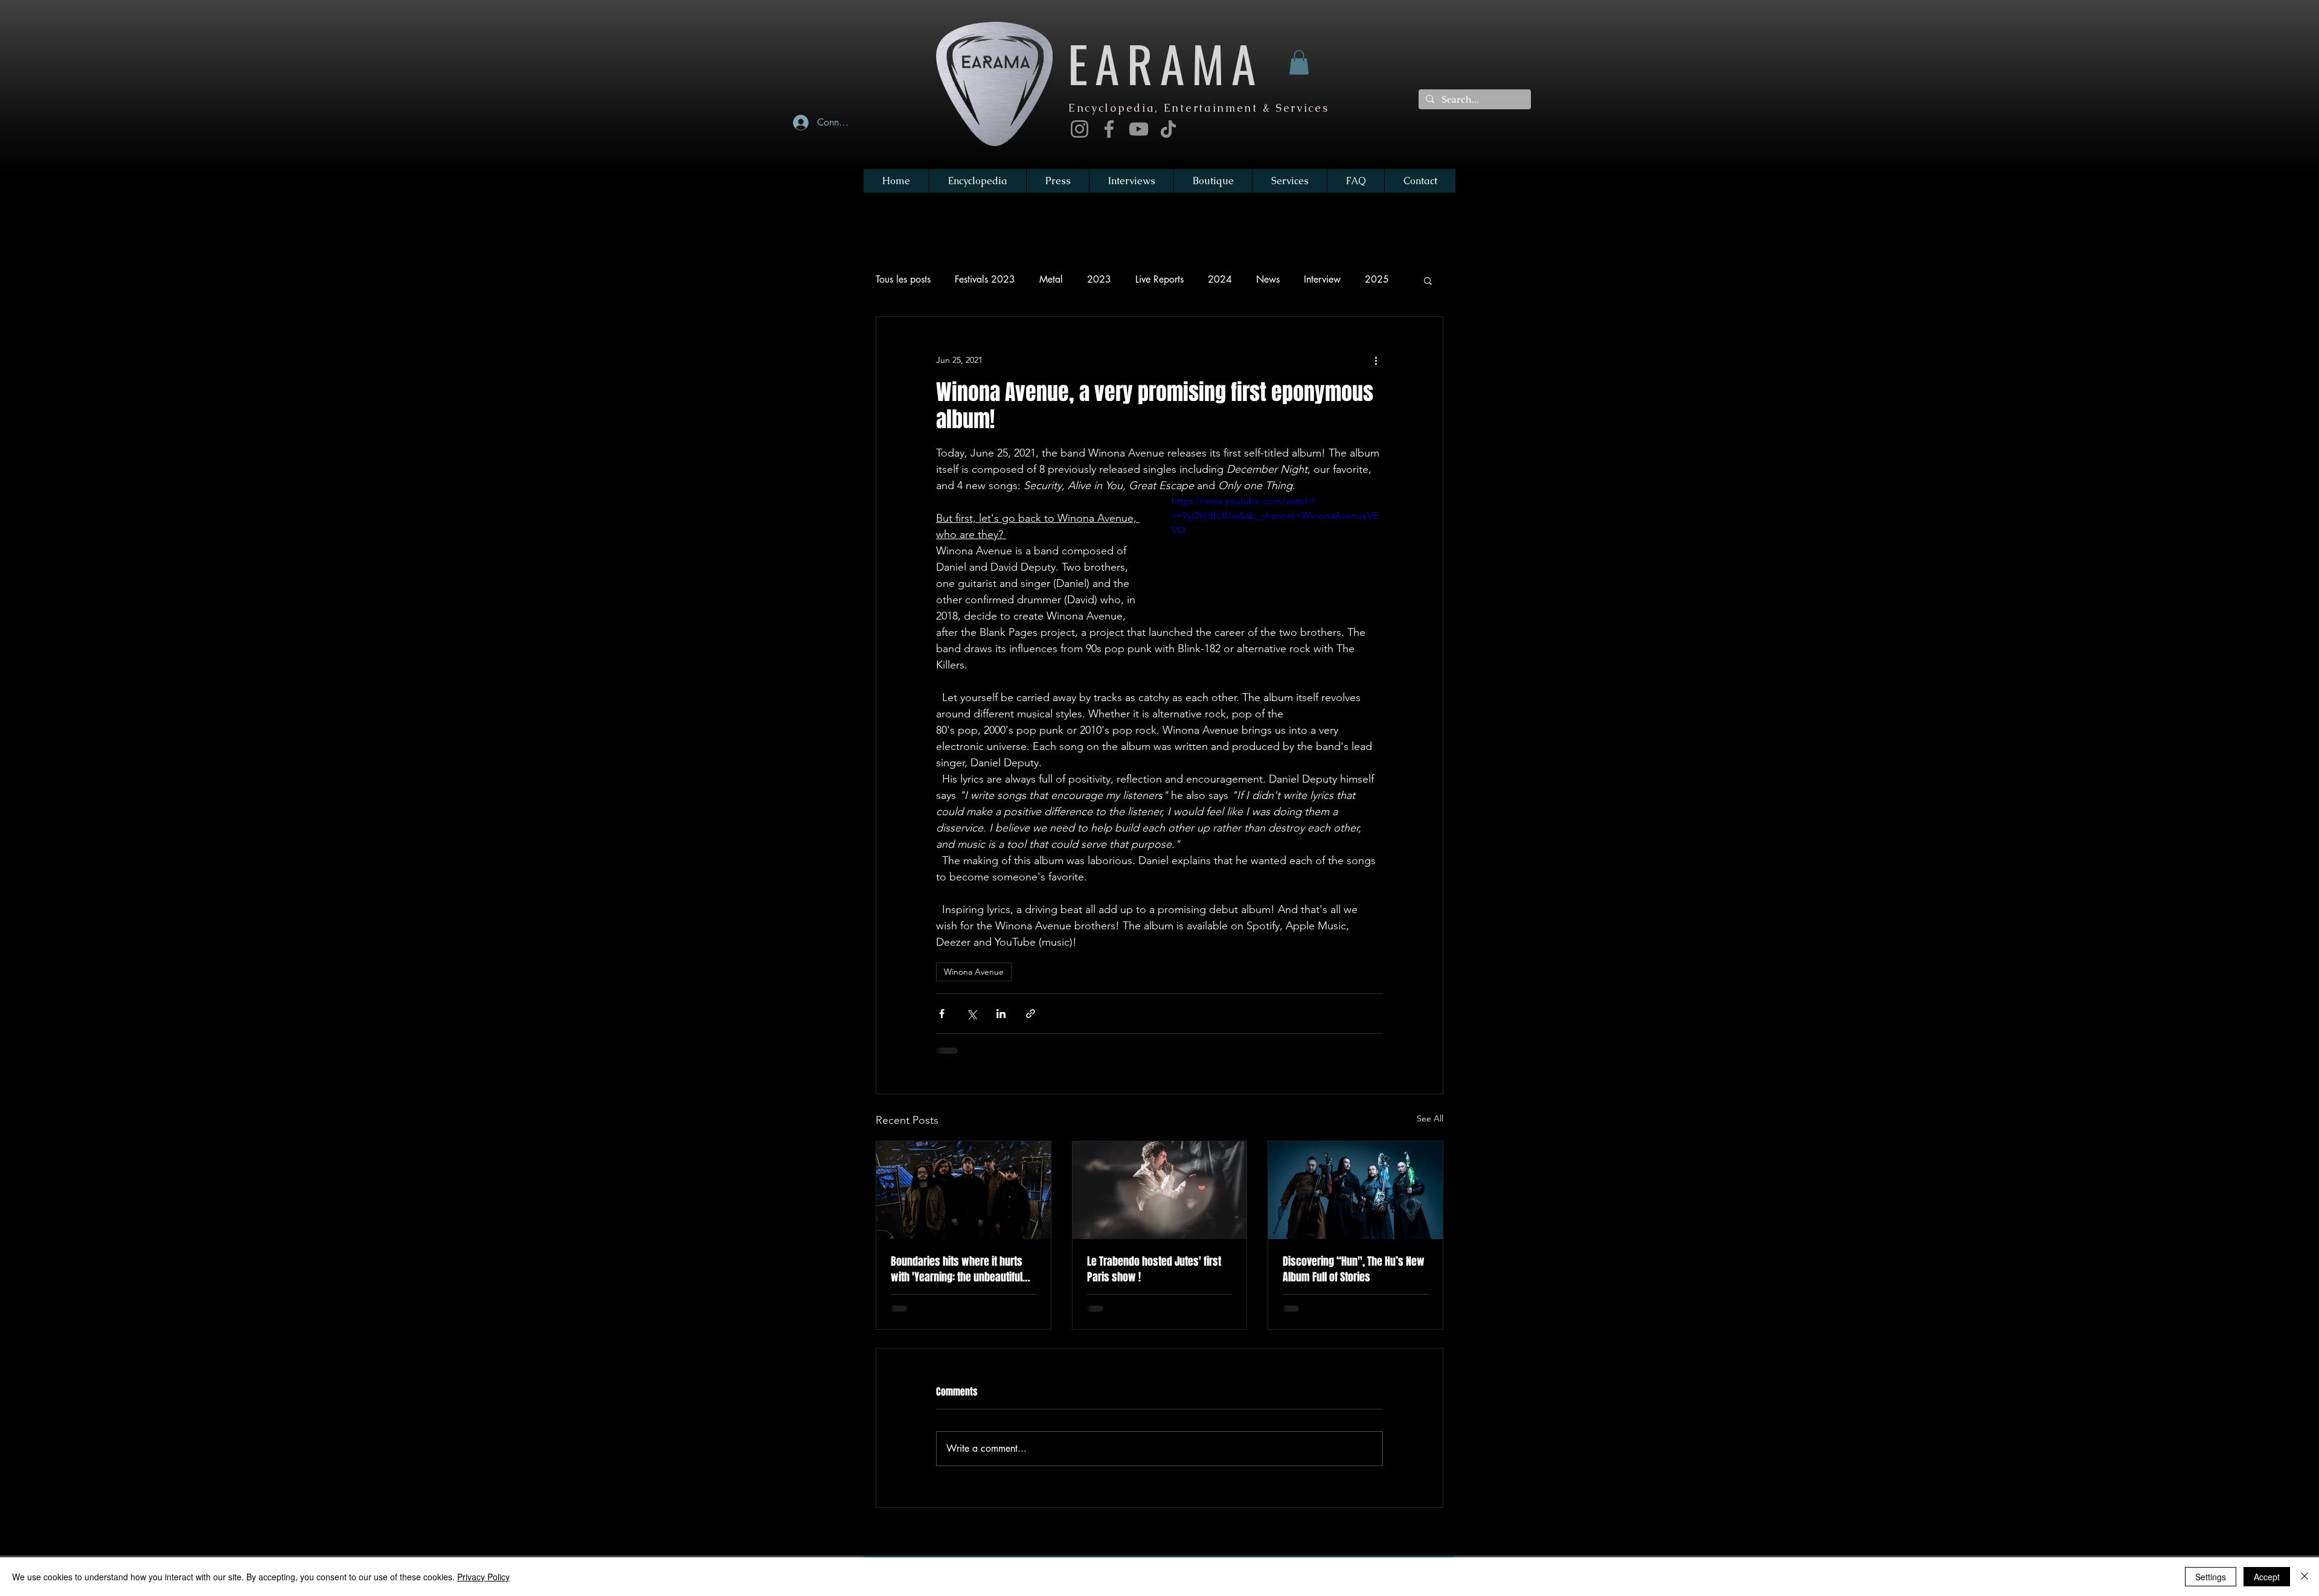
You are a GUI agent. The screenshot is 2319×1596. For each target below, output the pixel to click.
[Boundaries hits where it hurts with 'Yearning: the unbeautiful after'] (964, 1190)
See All (1430, 1118)
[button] (1299, 62)
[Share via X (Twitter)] (971, 1014)
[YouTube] (1139, 129)
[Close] (2305, 1577)
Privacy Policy (483, 1577)
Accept (2267, 1577)
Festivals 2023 (985, 279)
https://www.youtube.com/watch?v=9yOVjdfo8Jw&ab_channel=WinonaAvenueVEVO (1275, 515)
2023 (1099, 279)
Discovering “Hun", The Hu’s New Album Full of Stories (1354, 1269)
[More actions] (1376, 361)
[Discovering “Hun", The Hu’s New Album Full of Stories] (1355, 1190)
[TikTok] (1168, 129)
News (1268, 279)
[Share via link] (1031, 1014)
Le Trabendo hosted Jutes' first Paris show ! (1154, 1269)
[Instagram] (1079, 129)
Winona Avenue (974, 972)
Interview (1322, 279)
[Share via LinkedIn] (1001, 1014)
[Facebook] (1109, 129)
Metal (1051, 279)
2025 (1377, 279)
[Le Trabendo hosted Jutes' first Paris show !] (1160, 1190)
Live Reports (1159, 279)
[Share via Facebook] (942, 1014)
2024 (1220, 279)
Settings (2211, 1577)
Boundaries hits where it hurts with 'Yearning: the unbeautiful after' (957, 1269)
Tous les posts (903, 279)
